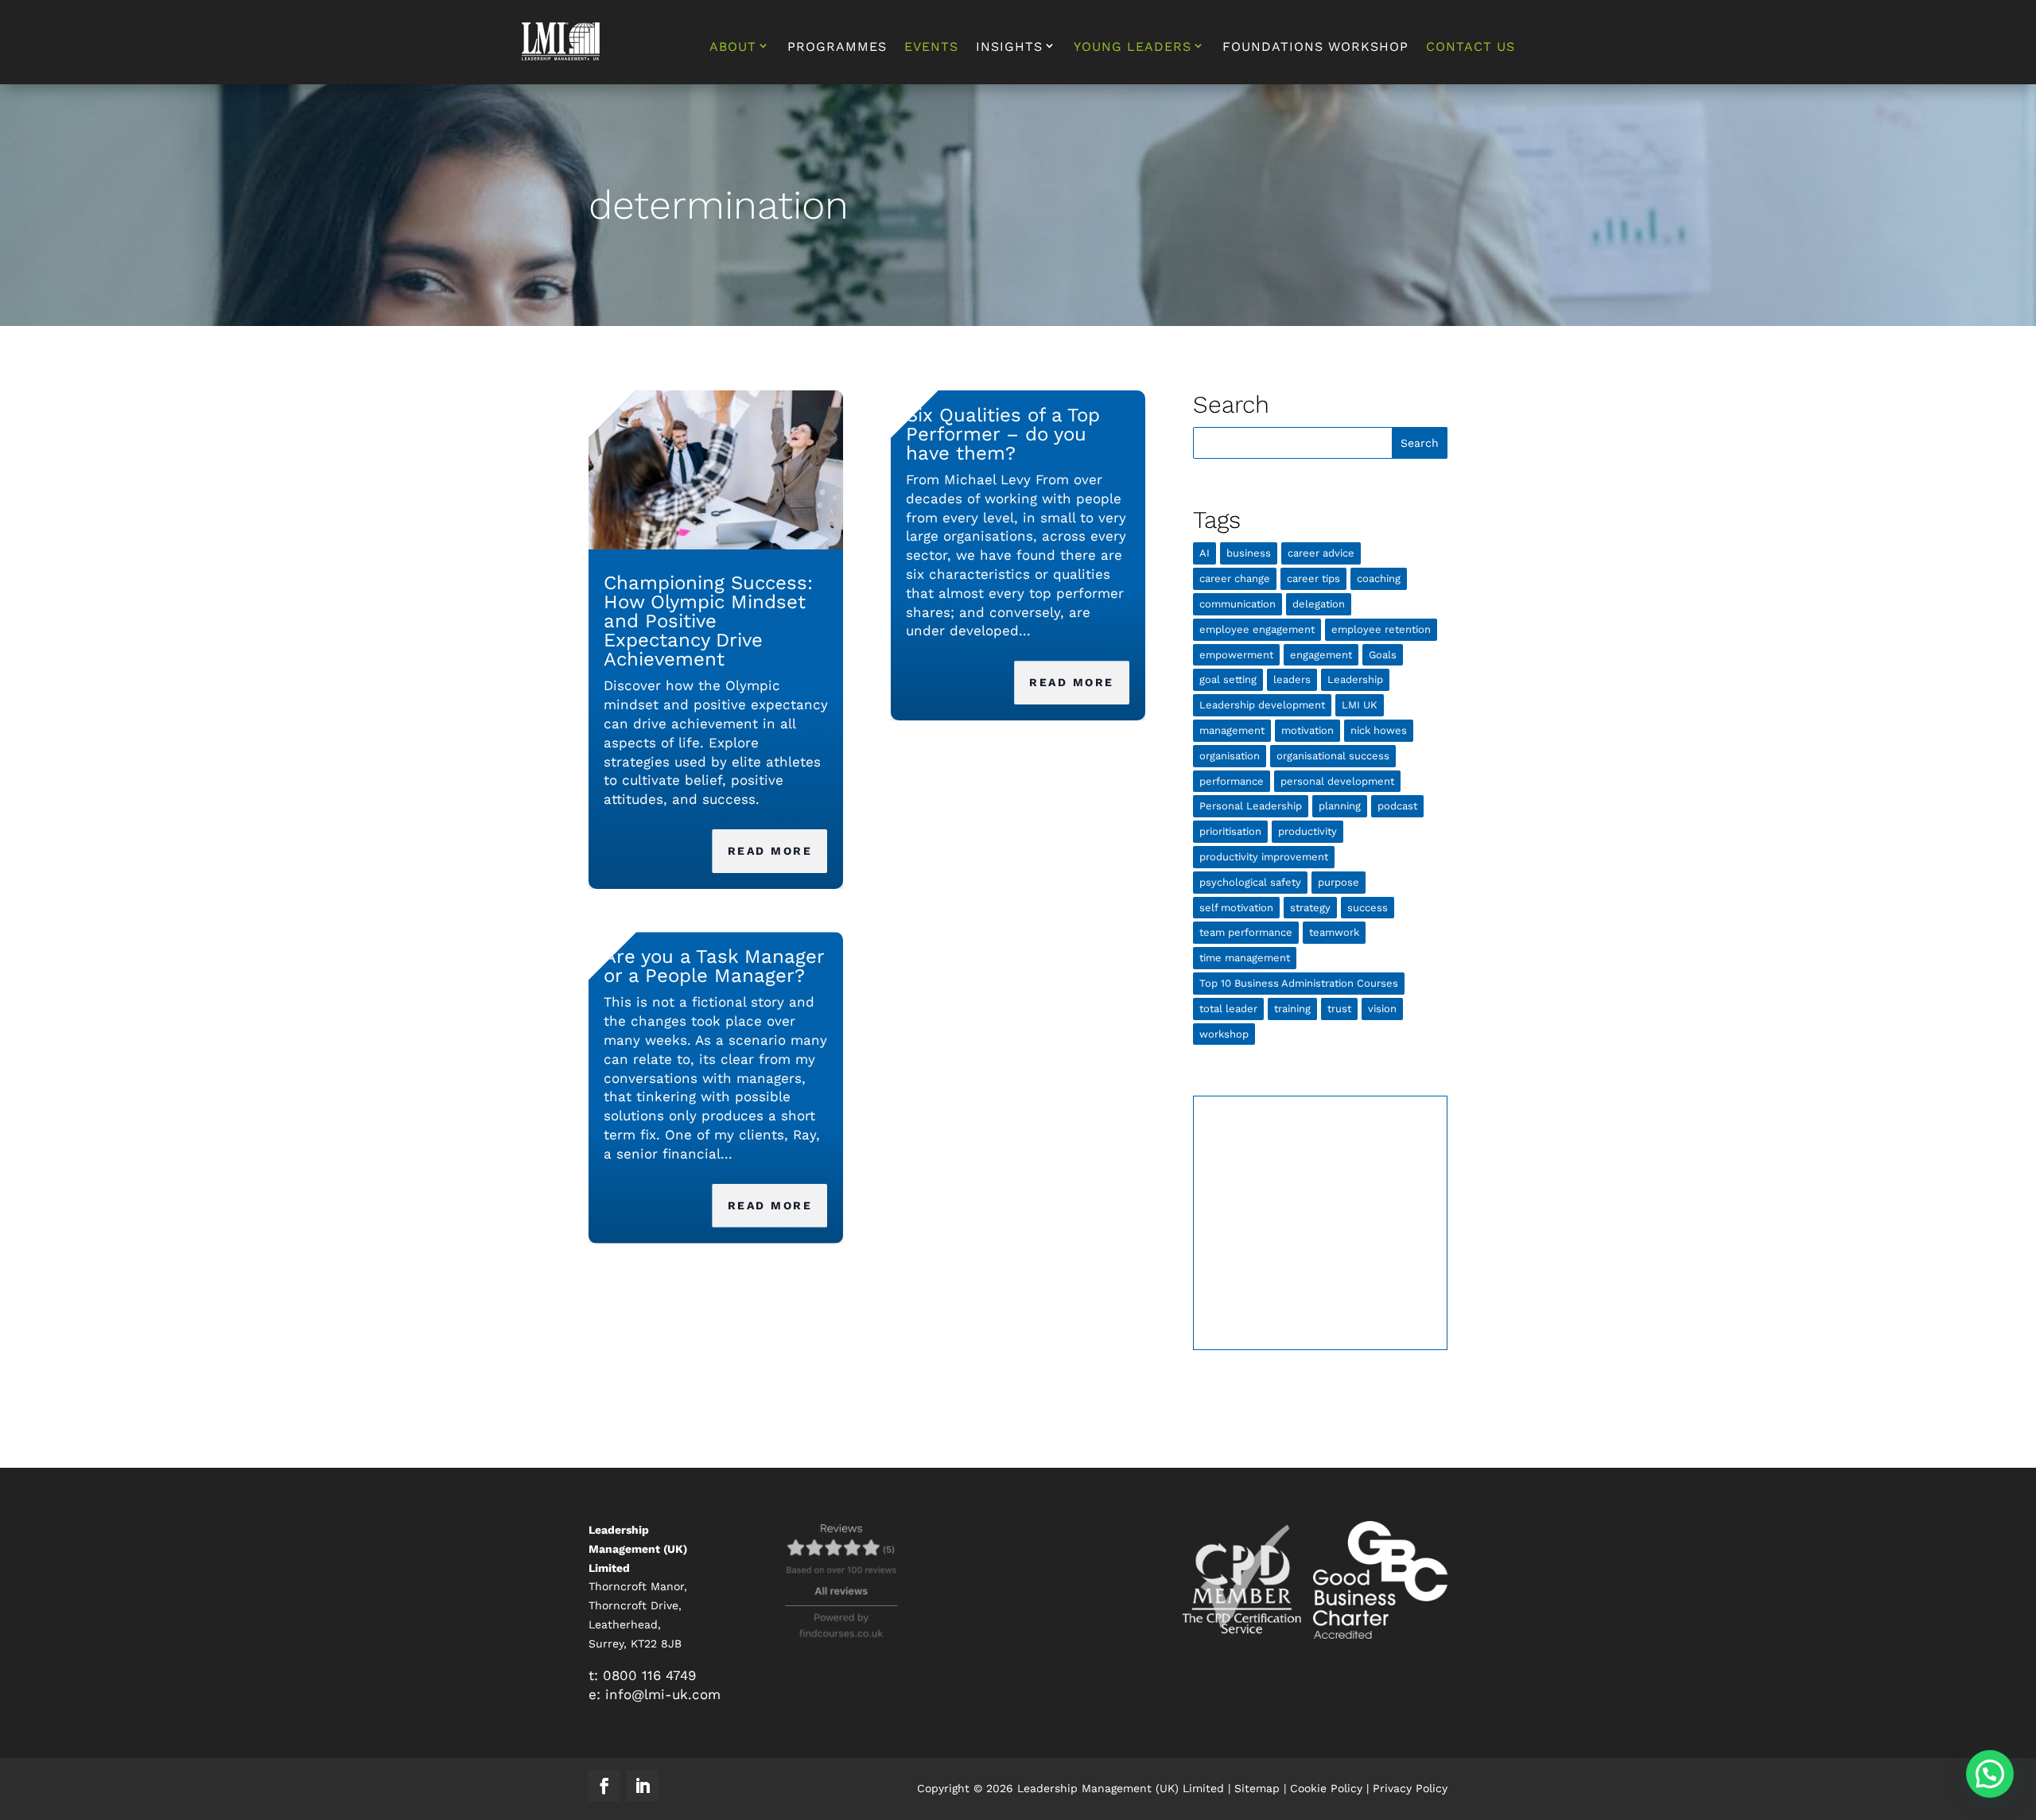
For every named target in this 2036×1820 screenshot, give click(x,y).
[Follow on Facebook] (604, 1786)
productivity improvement (1264, 857)
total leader (1228, 1009)
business (1249, 553)
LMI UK (1360, 705)
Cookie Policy (1326, 1788)
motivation (1307, 730)
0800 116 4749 (649, 1675)
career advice (1321, 553)
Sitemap (1257, 1788)
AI (1205, 553)
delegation (1319, 604)
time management (1245, 958)
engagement (1321, 655)
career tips (1313, 578)
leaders (1292, 679)
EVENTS (931, 48)
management (1232, 730)
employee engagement (1257, 629)
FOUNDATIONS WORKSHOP (1315, 48)
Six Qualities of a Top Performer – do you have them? (1003, 434)
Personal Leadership (1251, 806)
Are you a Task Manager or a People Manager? (714, 966)
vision (1382, 1009)
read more (770, 851)
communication (1238, 604)
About (733, 47)
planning (1340, 806)
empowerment (1236, 655)
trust (1339, 1009)
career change (1235, 578)
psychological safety (1250, 882)
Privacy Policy (1410, 1788)
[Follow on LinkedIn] (643, 1786)
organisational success (1333, 756)
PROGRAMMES (837, 48)
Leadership (1355, 679)
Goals (1383, 655)
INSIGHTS (1009, 47)
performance (1232, 781)
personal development (1337, 781)
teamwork (1334, 932)
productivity (1307, 831)
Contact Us (1471, 48)
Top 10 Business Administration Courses (1299, 983)
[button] (1990, 1774)
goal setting (1228, 679)
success (1368, 908)
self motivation (1236, 908)
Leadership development (1262, 705)
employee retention (1381, 629)
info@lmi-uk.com (663, 1694)
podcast (1397, 806)
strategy (1310, 908)
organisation (1230, 756)
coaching (1379, 578)
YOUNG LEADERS (1133, 47)
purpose (1339, 882)
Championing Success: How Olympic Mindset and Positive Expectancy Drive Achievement (708, 621)
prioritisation (1230, 831)
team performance (1246, 932)
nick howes (1379, 730)
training (1292, 1009)
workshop (1224, 1034)
